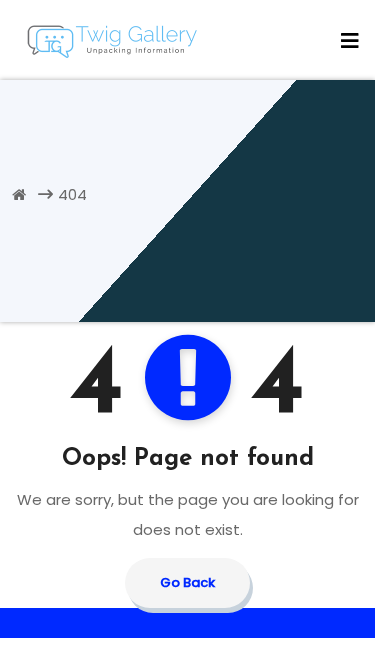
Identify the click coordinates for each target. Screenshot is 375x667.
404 (72, 194)
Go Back (187, 582)
